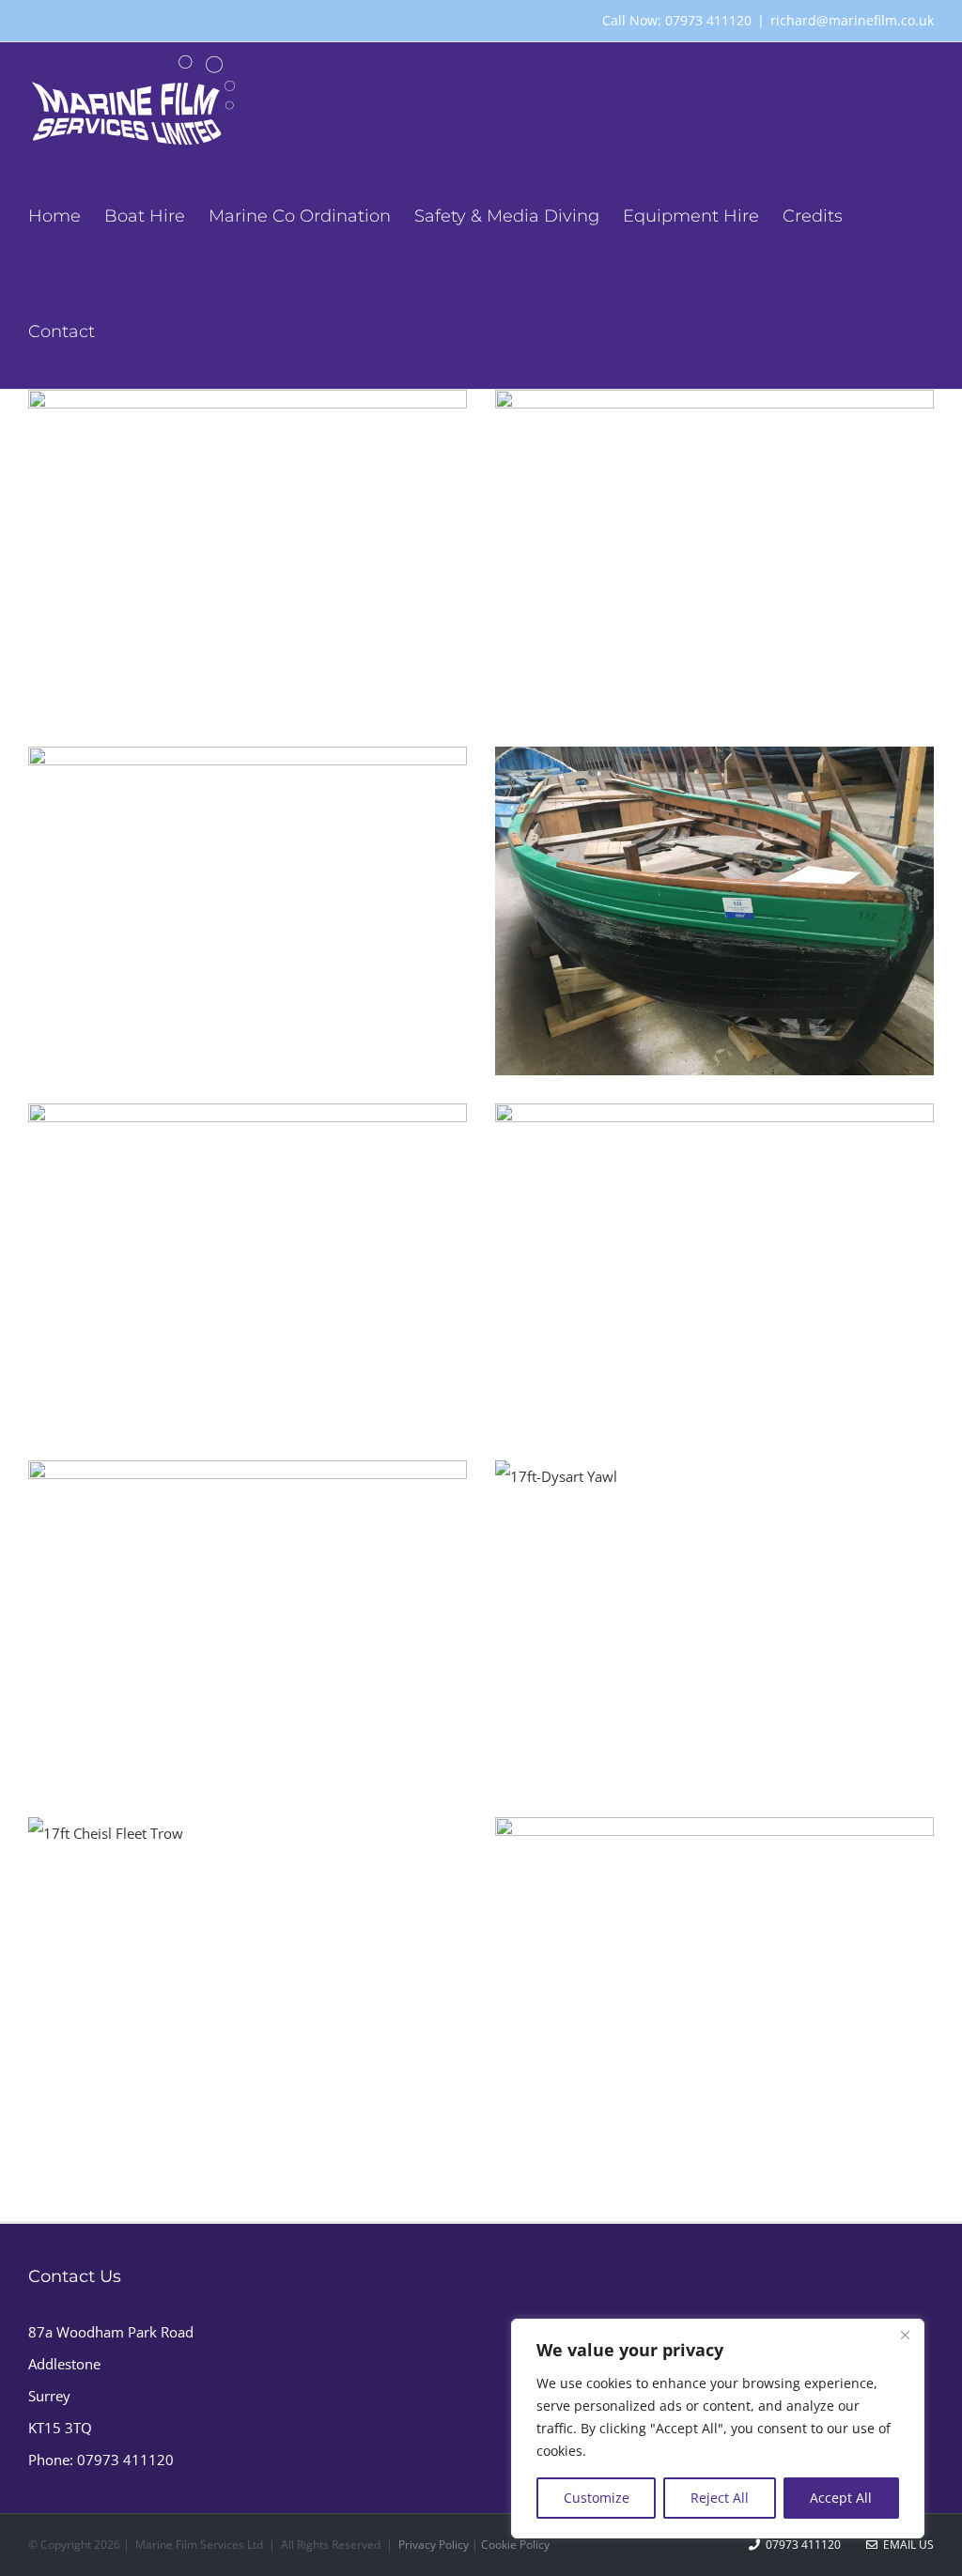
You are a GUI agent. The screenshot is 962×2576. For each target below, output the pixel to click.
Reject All (720, 2498)
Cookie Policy (515, 2545)
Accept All (841, 2498)
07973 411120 (125, 2460)
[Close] (905, 2335)
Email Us (906, 2545)
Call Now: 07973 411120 (677, 20)
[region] (718, 2429)
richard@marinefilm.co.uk (852, 20)
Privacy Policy (434, 2545)
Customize (597, 2498)
